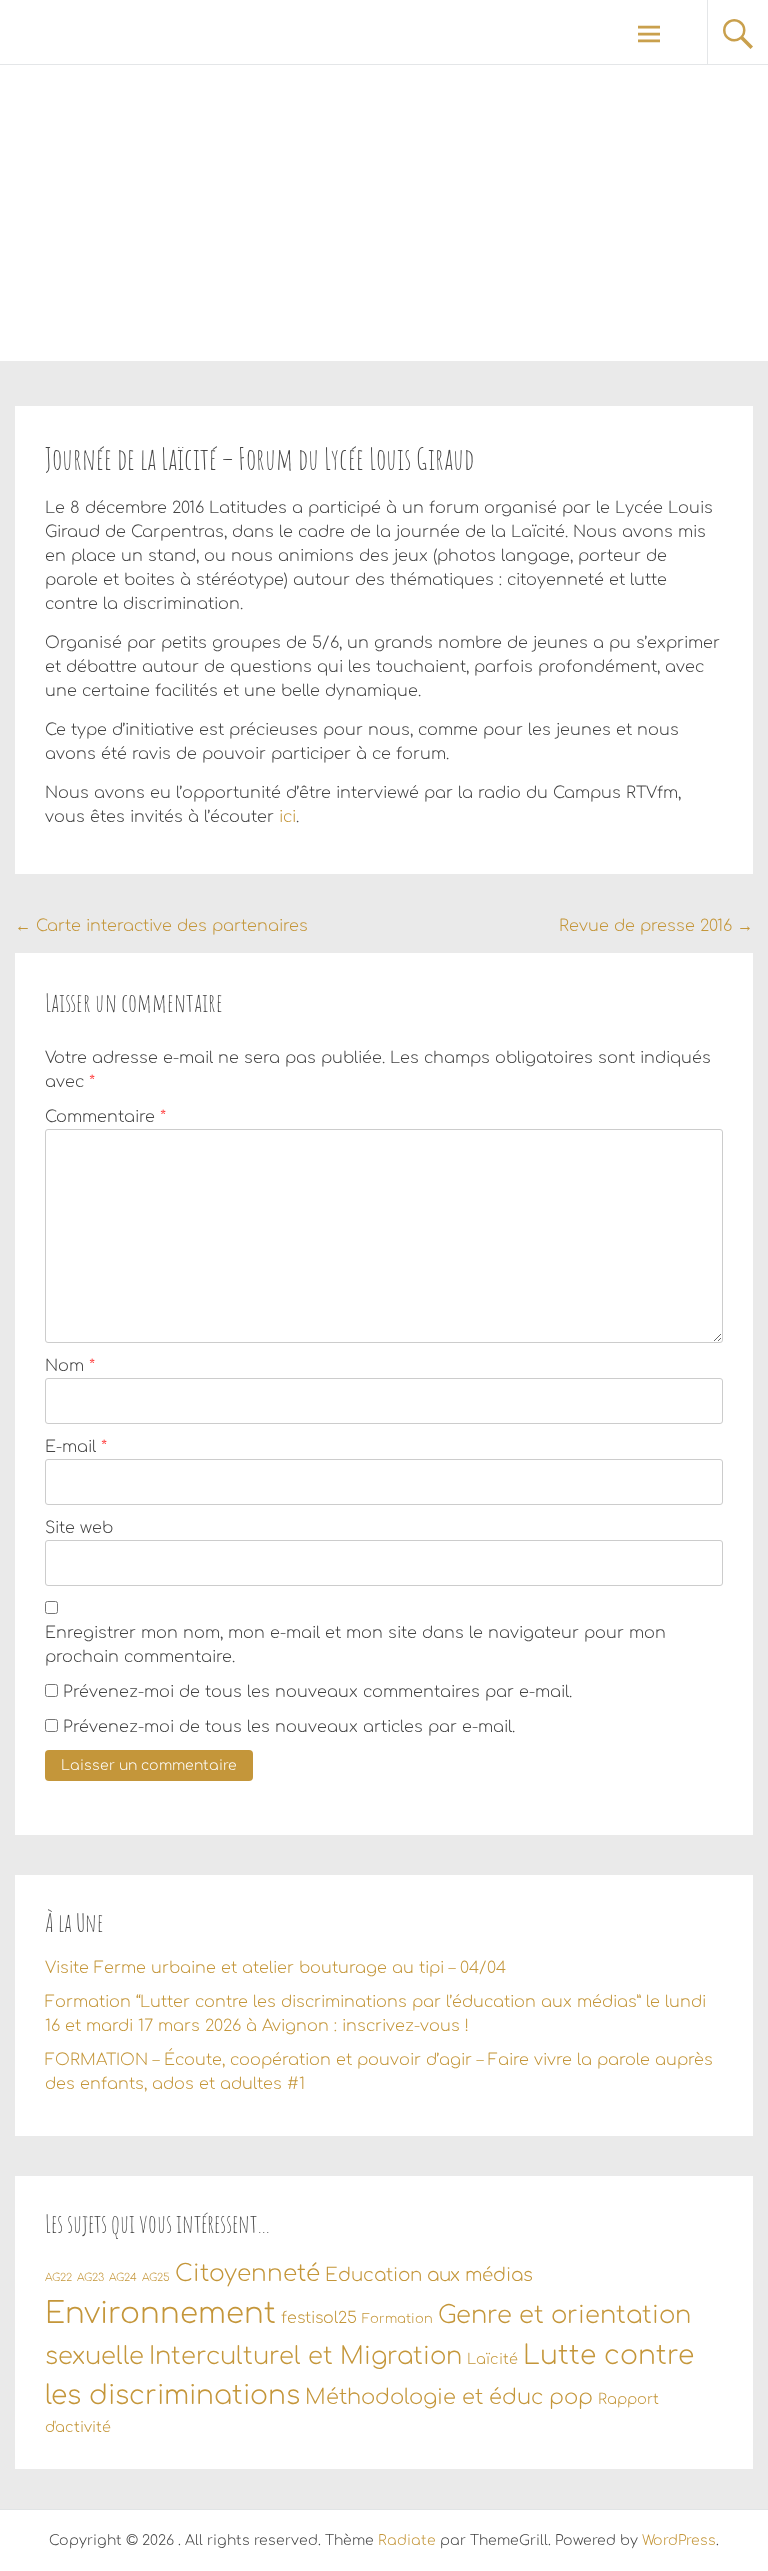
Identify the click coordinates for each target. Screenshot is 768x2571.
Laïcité (492, 2359)
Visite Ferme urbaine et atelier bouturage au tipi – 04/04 (275, 1968)
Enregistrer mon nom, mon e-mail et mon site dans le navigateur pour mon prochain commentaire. (355, 1645)
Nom (70, 1366)
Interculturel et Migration (305, 2356)
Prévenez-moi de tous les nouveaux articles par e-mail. (289, 1727)
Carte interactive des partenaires (161, 926)
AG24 (123, 2277)
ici (287, 817)
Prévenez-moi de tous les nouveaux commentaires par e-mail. (317, 1692)
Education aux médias (429, 2275)
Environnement (160, 2313)
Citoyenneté (247, 2273)
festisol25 (319, 2318)
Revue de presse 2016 (656, 926)
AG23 (90, 2277)
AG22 (58, 2277)
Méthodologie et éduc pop (449, 2397)
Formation (397, 2319)
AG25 (156, 2277)
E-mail (76, 1447)
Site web (79, 1528)
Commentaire (105, 1117)
